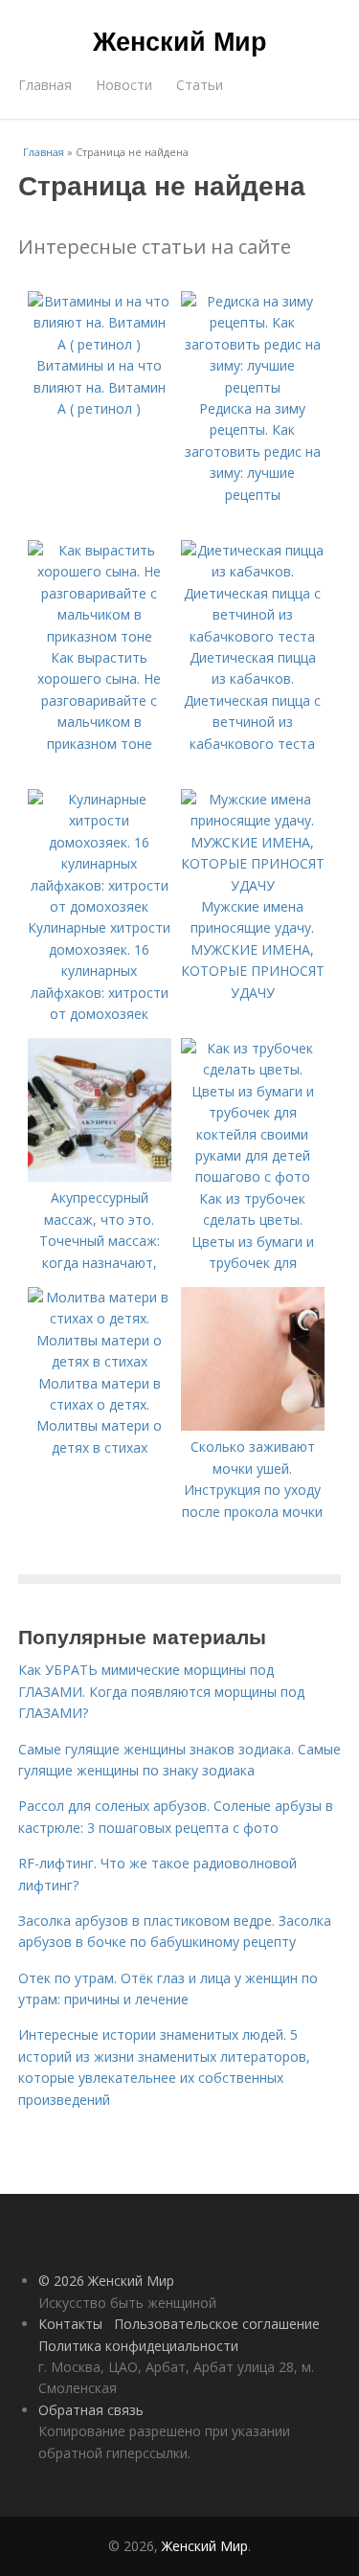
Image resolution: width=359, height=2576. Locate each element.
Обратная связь (91, 2410)
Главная (45, 85)
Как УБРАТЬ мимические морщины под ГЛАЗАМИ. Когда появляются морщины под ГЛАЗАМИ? (161, 1691)
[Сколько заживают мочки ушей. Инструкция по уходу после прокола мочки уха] (253, 1425)
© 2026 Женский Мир (106, 2281)
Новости (124, 85)
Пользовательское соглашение (217, 2324)
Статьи (200, 85)
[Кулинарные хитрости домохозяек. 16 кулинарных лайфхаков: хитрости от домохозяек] (100, 906)
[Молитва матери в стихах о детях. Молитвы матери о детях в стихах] (100, 1361)
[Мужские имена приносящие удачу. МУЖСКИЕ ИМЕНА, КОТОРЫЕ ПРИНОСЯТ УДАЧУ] (253, 885)
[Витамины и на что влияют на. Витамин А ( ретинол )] (100, 344)
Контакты (70, 2324)
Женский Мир (180, 40)
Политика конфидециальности (138, 2346)
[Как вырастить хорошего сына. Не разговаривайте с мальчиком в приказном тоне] (100, 636)
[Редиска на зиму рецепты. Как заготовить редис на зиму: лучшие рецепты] (253, 387)
